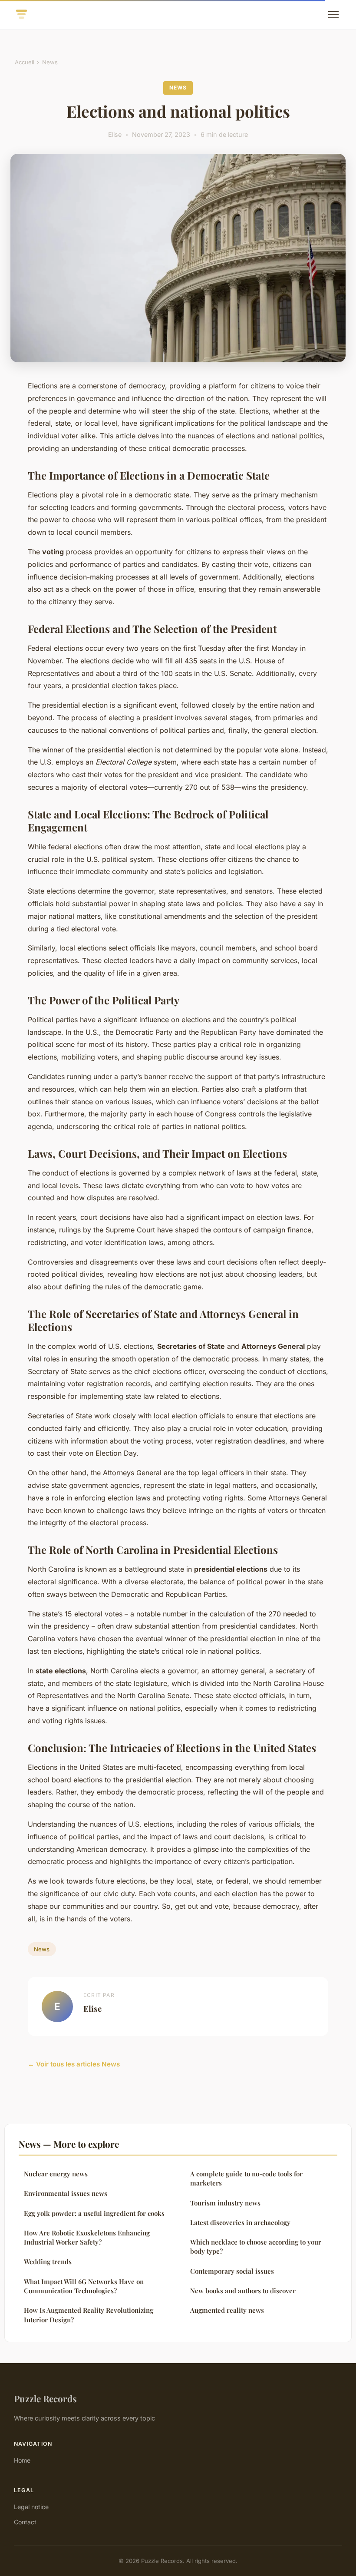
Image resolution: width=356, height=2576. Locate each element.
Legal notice (31, 2507)
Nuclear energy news (56, 2174)
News (50, 62)
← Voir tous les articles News (74, 2064)
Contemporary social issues (232, 2271)
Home (22, 2460)
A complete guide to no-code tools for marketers (246, 2178)
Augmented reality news (227, 2310)
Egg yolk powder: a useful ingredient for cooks (94, 2213)
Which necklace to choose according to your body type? (256, 2247)
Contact (25, 2522)
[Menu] (333, 15)
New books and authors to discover (243, 2291)
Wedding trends (48, 2261)
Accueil (25, 62)
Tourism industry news (225, 2203)
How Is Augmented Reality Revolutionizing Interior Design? (89, 2315)
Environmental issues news (66, 2193)
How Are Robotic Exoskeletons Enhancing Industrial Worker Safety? (87, 2237)
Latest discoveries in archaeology (240, 2222)
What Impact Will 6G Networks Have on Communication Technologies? (84, 2286)
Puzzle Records (45, 2398)
